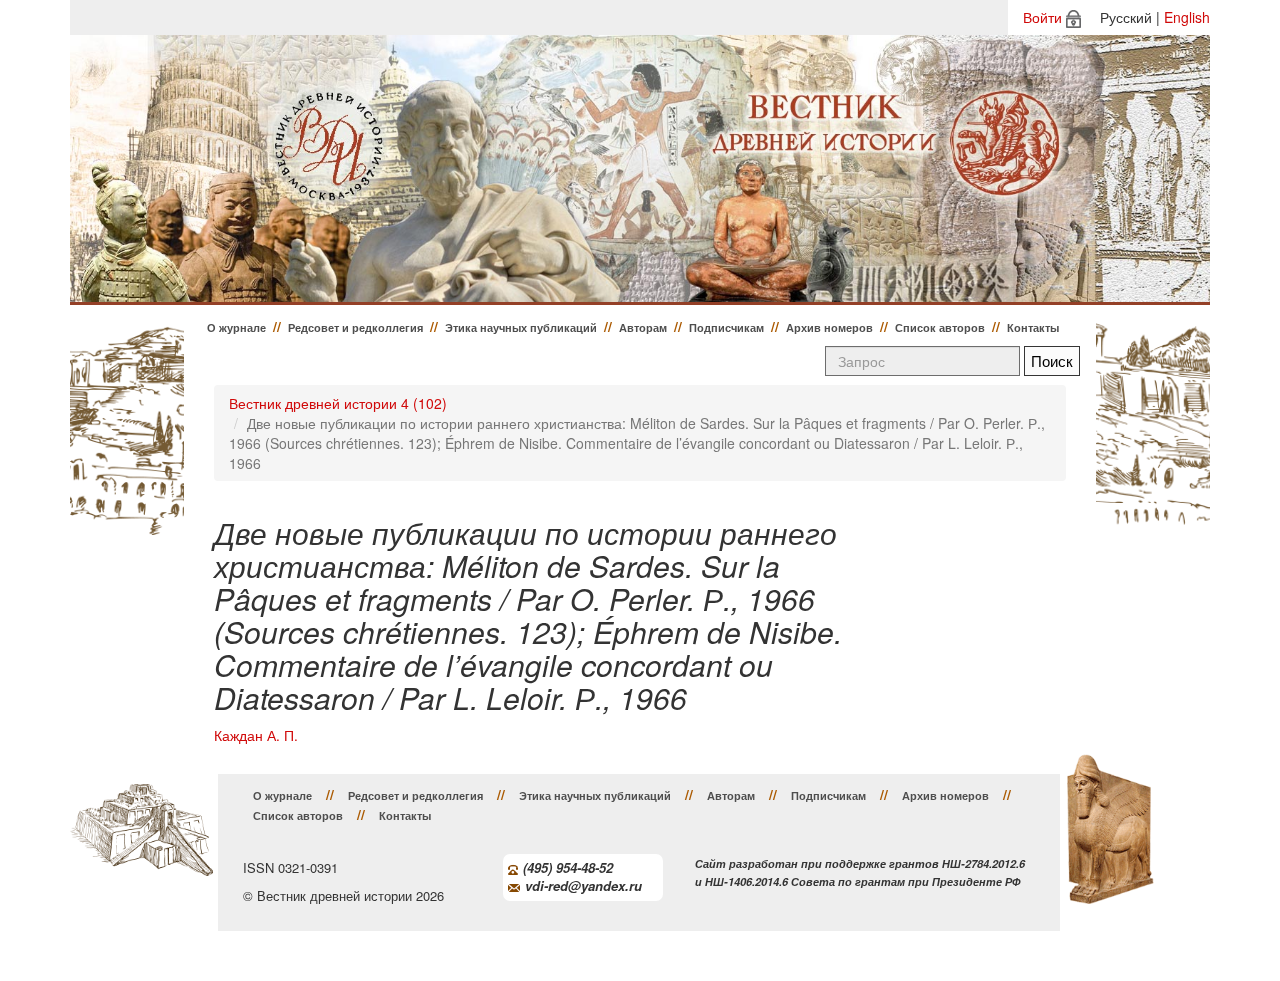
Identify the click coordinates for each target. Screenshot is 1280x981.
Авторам (643, 327)
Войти (1042, 17)
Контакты (1033, 327)
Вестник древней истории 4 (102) (338, 403)
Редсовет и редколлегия (355, 327)
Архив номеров (829, 327)
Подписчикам (726, 327)
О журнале (236, 327)
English (1187, 17)
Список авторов (940, 327)
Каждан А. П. (256, 735)
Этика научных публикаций (521, 327)
